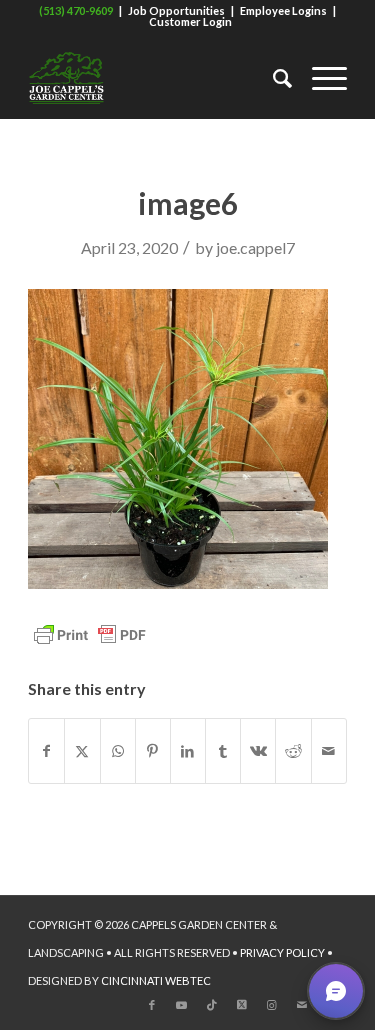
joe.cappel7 (255, 247)
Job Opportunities (176, 10)
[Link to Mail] (302, 1005)
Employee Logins (283, 10)
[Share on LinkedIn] (188, 751)
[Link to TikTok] (212, 1005)
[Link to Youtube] (182, 1005)
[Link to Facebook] (152, 1005)
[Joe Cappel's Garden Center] (155, 78)
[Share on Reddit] (293, 751)
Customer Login (190, 21)
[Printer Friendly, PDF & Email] (90, 633)
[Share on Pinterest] (153, 751)
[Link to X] (242, 1005)
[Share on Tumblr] (223, 751)
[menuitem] (272, 78)
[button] (336, 991)
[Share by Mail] (329, 751)
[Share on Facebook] (46, 751)
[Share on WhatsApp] (118, 751)
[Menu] (319, 78)
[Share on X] (82, 751)
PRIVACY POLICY (282, 952)
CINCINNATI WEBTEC (156, 980)
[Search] (272, 78)
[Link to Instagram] (272, 1005)
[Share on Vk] (258, 751)
